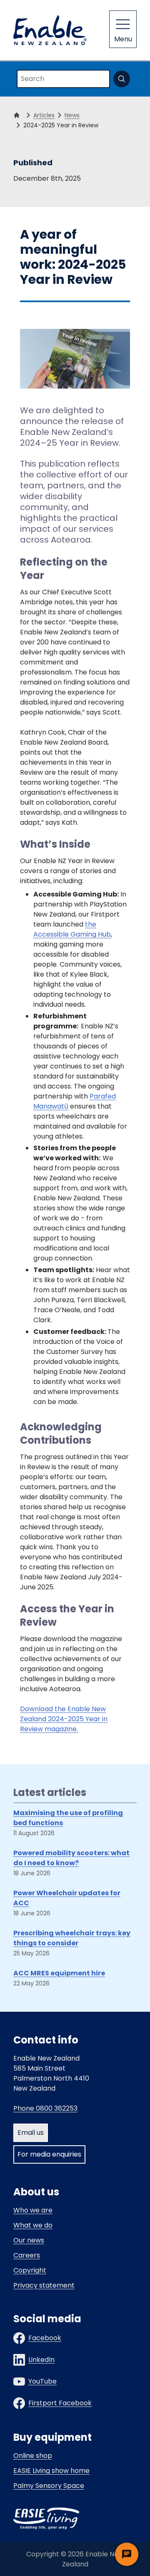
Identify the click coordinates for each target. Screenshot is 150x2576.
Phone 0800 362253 (45, 2108)
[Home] (18, 115)
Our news (29, 2240)
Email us (31, 2133)
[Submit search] (122, 79)
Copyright (30, 2270)
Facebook (45, 2338)
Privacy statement (44, 2285)
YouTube (42, 2381)
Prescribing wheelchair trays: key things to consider (72, 1938)
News (72, 115)
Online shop (33, 2456)
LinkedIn (41, 2360)
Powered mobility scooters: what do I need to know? (71, 1858)
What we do (33, 2225)
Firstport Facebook (60, 2403)
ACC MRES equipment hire (59, 1973)
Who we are (33, 2210)
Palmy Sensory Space (49, 2486)
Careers (27, 2255)
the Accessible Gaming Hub (72, 929)
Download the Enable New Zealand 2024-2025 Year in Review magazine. (64, 1719)
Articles (44, 115)
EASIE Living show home (51, 2471)
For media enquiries (49, 2154)
